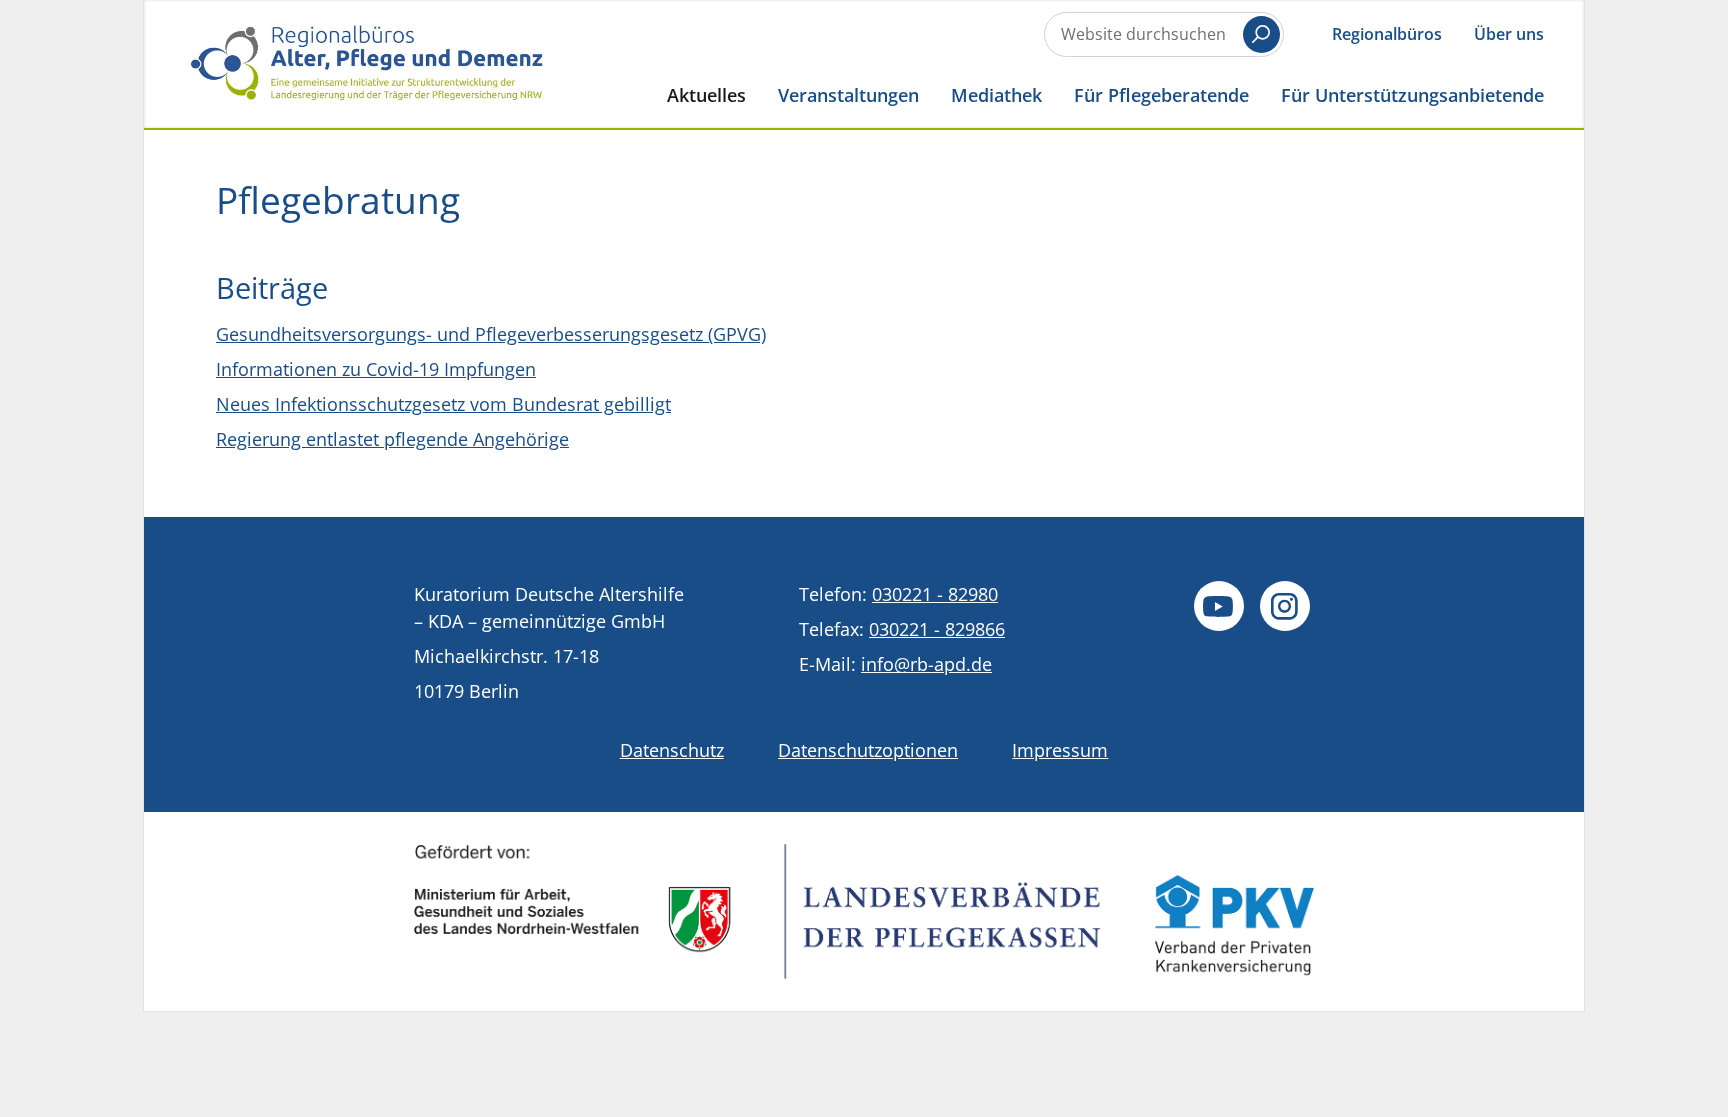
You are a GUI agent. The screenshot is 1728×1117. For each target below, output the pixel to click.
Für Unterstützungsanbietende (1412, 94)
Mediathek (996, 94)
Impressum (1060, 750)
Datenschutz (672, 750)
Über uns (1509, 34)
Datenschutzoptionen (868, 750)
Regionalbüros (1387, 34)
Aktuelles (706, 94)
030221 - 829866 (937, 629)
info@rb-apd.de (926, 664)
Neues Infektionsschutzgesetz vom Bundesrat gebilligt (443, 404)
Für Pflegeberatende (1161, 94)
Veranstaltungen (848, 94)
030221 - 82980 (935, 594)
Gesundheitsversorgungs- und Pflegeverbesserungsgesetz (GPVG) (491, 334)
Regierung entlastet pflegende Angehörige (392, 439)
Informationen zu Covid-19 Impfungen (376, 369)
